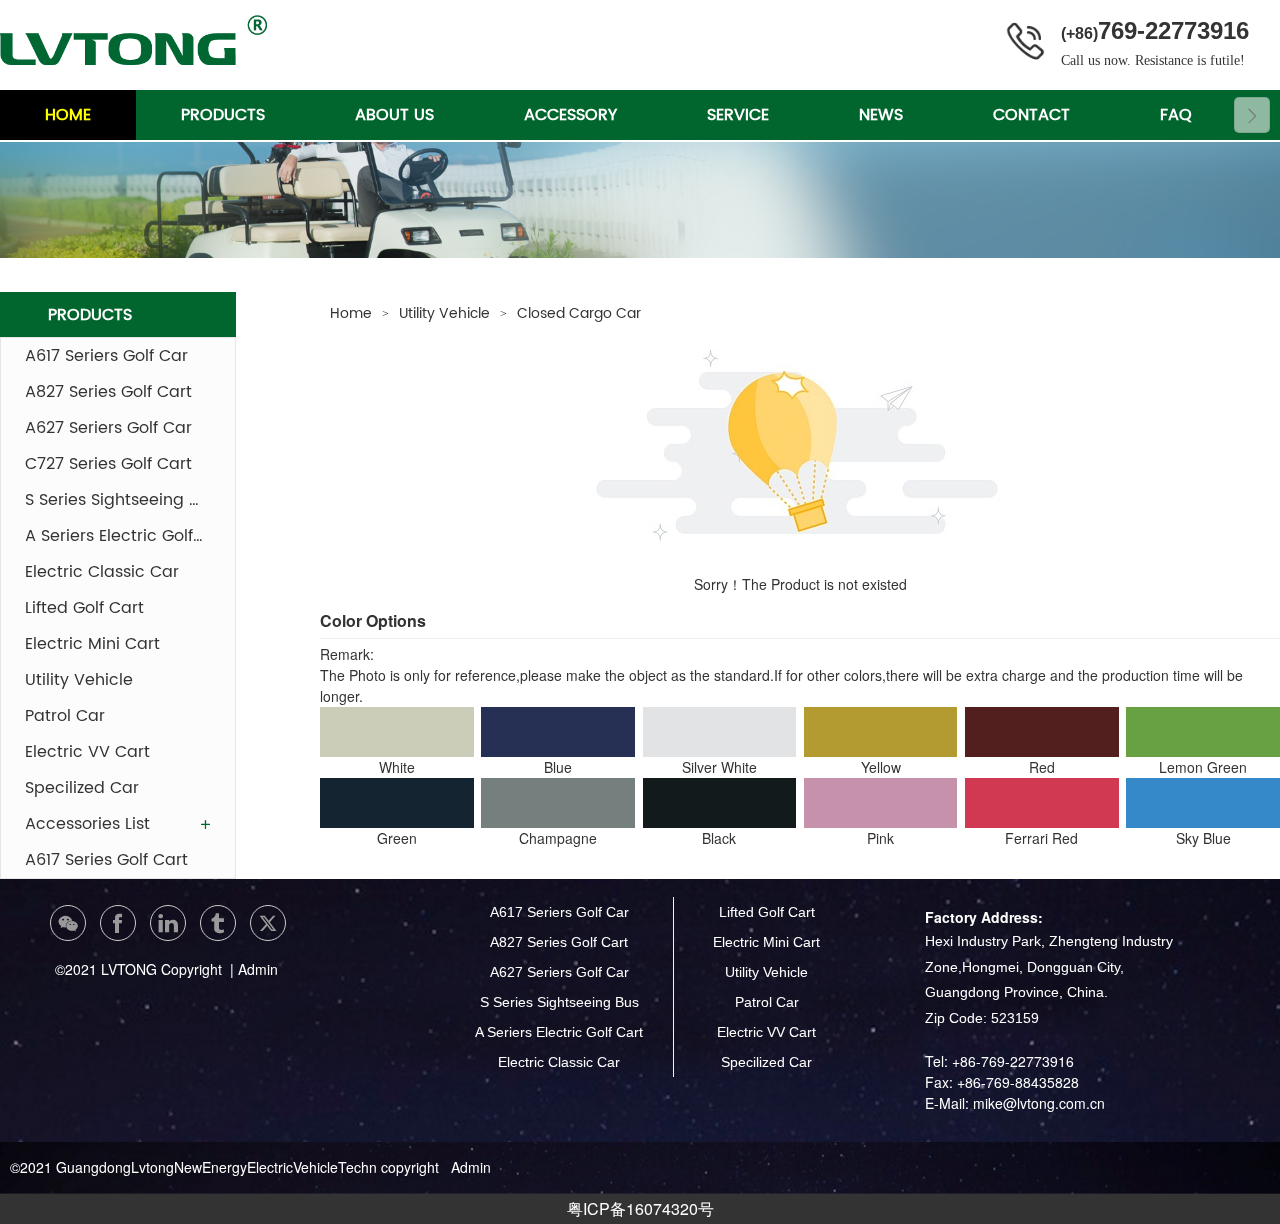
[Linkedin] (168, 923)
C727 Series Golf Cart (108, 464)
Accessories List (87, 824)
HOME (68, 115)
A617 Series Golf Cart (106, 860)
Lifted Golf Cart (84, 608)
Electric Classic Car (102, 572)
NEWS (881, 115)
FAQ (1176, 115)
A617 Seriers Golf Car (106, 356)
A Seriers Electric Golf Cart (118, 536)
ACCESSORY (570, 115)
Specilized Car (82, 788)
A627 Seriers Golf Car (108, 428)
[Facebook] (118, 923)
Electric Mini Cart (92, 644)
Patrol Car (65, 716)
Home (351, 313)
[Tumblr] (218, 923)
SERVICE (738, 115)
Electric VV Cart (87, 752)
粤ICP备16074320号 (640, 1208)
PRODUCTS (223, 115)
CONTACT (1031, 115)
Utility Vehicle (79, 680)
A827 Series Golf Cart (108, 392)
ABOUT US (394, 115)
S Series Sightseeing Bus (118, 500)
